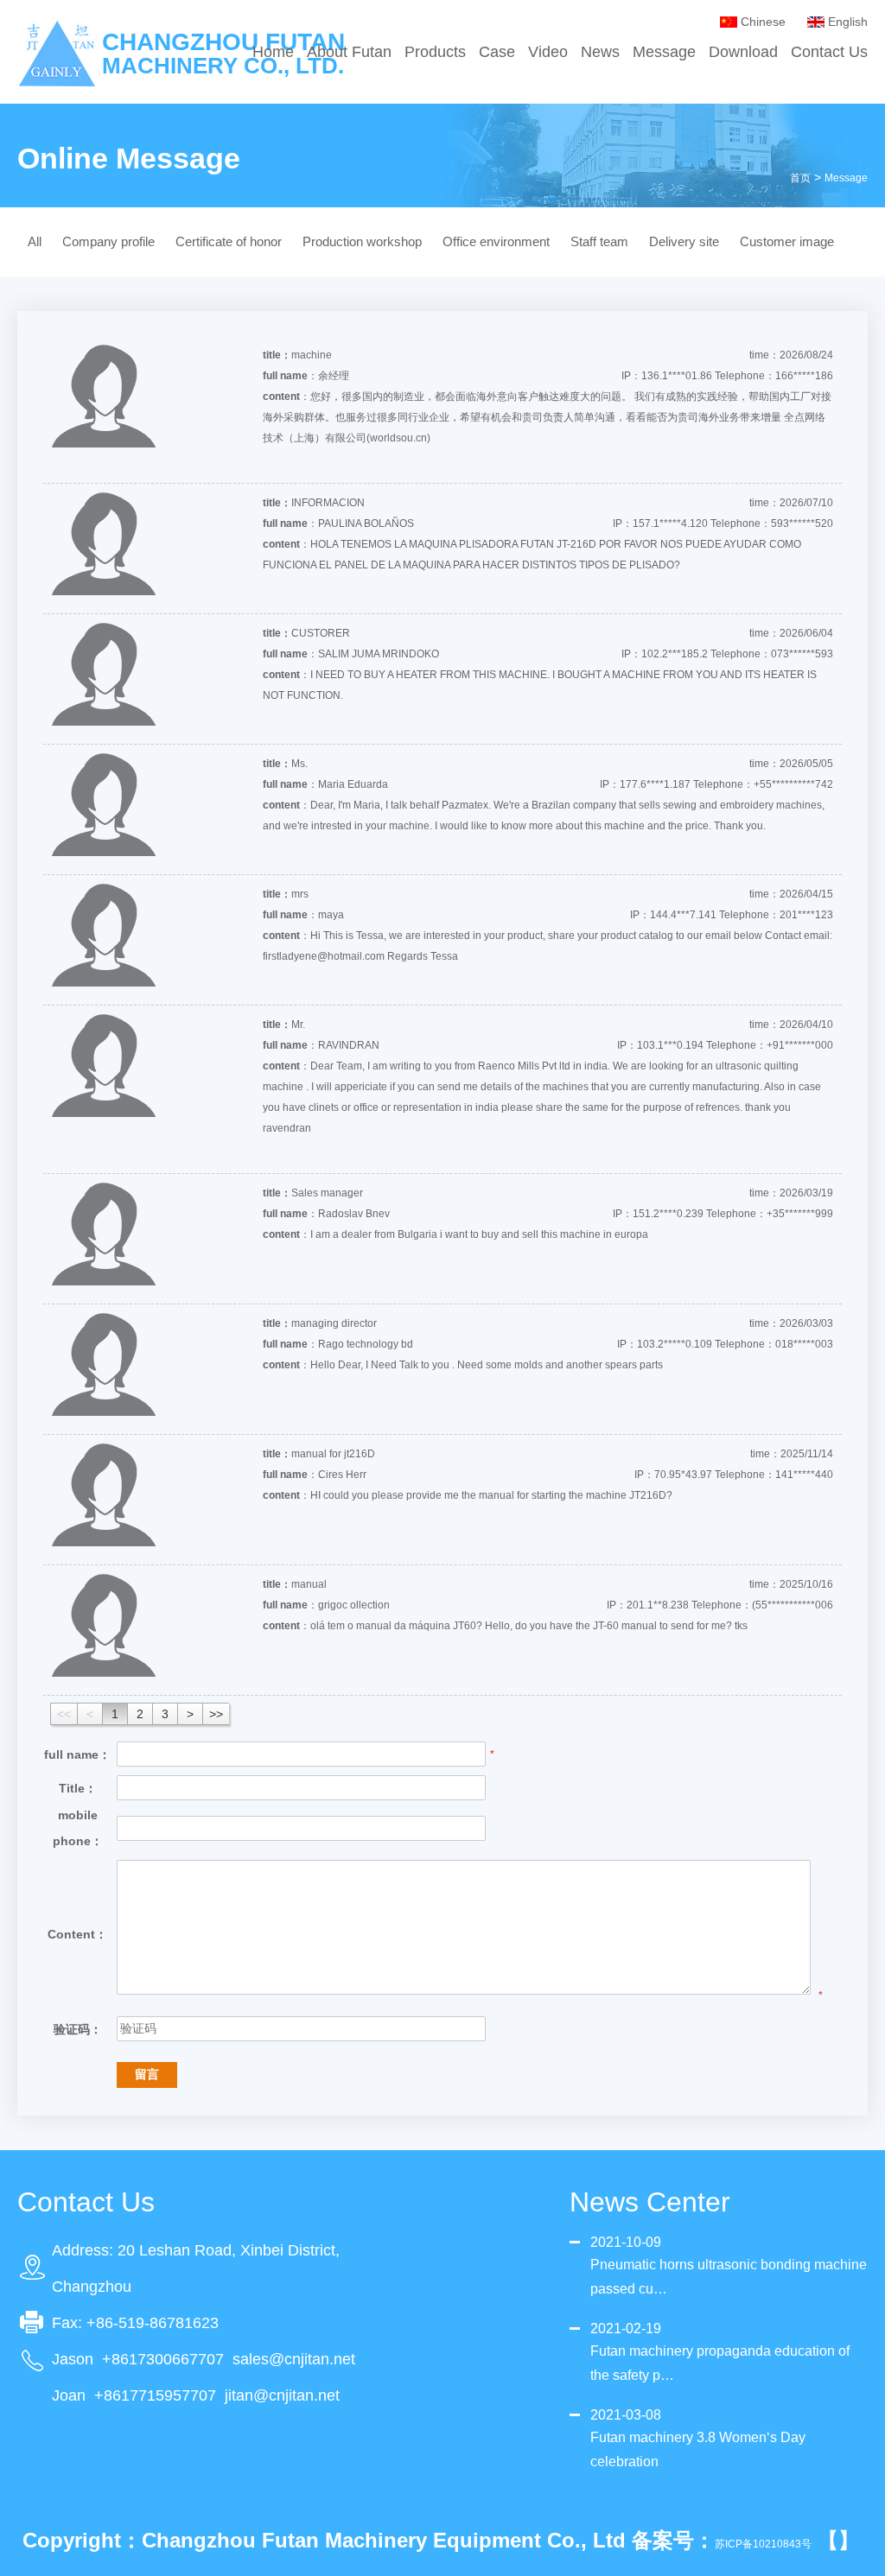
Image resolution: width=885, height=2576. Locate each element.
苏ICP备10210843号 (763, 2544)
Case (497, 52)
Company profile (108, 241)
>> (216, 1714)
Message (664, 52)
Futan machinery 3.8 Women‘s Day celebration (698, 2449)
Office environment (496, 241)
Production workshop (362, 241)
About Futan (349, 52)
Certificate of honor (229, 241)
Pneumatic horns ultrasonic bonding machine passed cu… (729, 2277)
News (600, 52)
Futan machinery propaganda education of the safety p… (720, 2363)
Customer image (787, 241)
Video (548, 52)
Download (743, 52)
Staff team (599, 241)
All (35, 241)
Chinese (763, 22)
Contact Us (829, 52)
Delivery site (684, 241)
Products (435, 52)
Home (273, 52)
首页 (800, 178)
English (848, 22)
